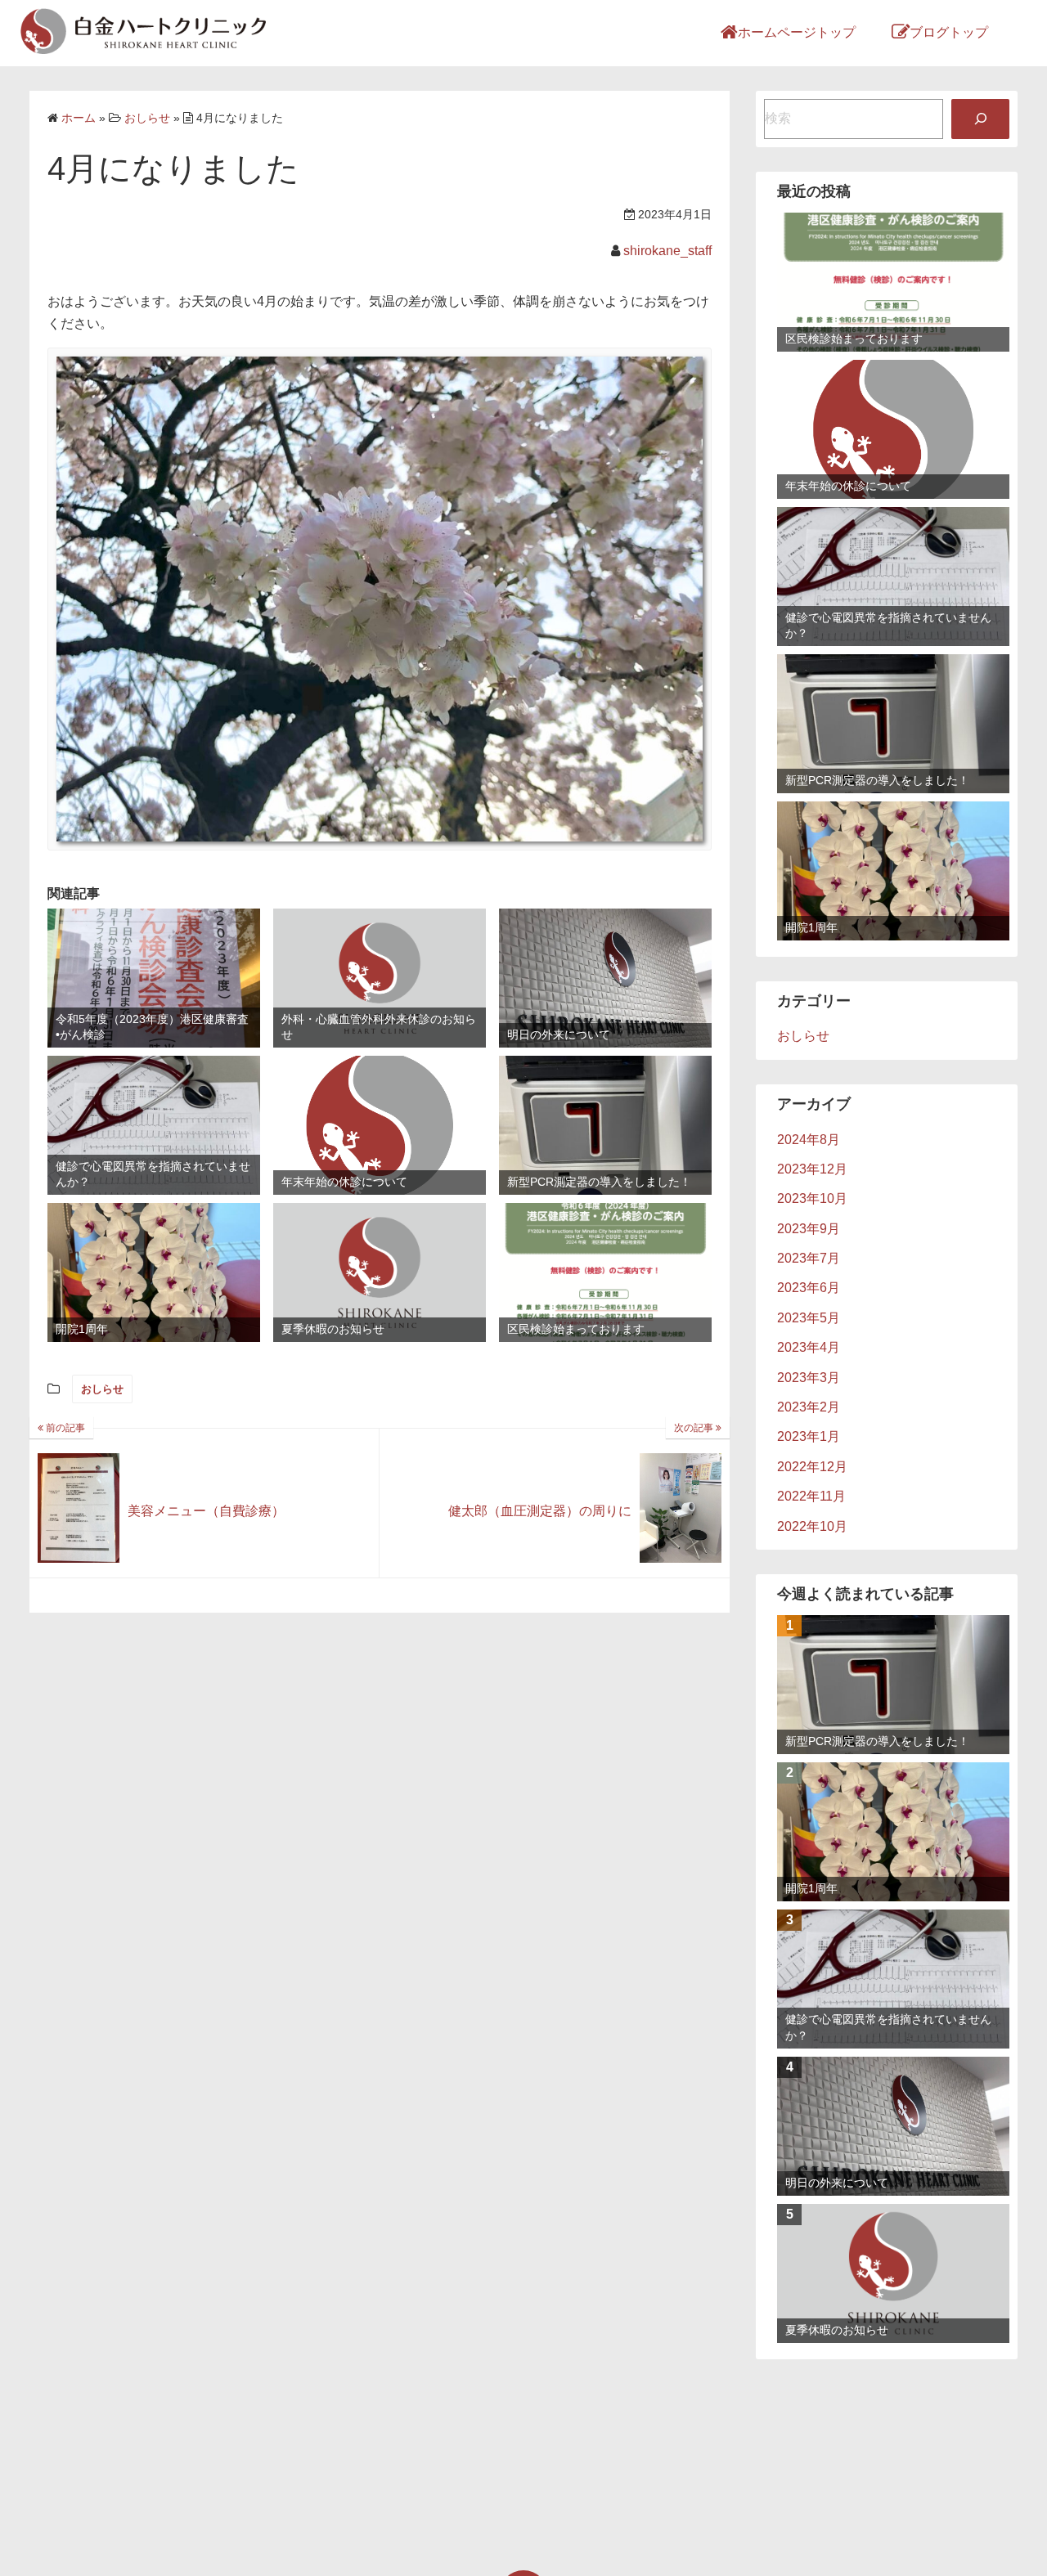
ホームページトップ (797, 32)
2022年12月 (812, 1467)
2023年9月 (809, 1229)
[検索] (980, 119)
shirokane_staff (667, 251)
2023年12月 (812, 1169)
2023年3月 (809, 1378)
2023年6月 (809, 1288)
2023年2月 (809, 1407)
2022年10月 (812, 1526)
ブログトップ (949, 32)
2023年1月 (809, 1436)
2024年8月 (809, 1140)
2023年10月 (812, 1198)
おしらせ (102, 1389)
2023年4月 (809, 1347)
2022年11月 (811, 1496)
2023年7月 (809, 1258)
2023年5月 (809, 1318)
